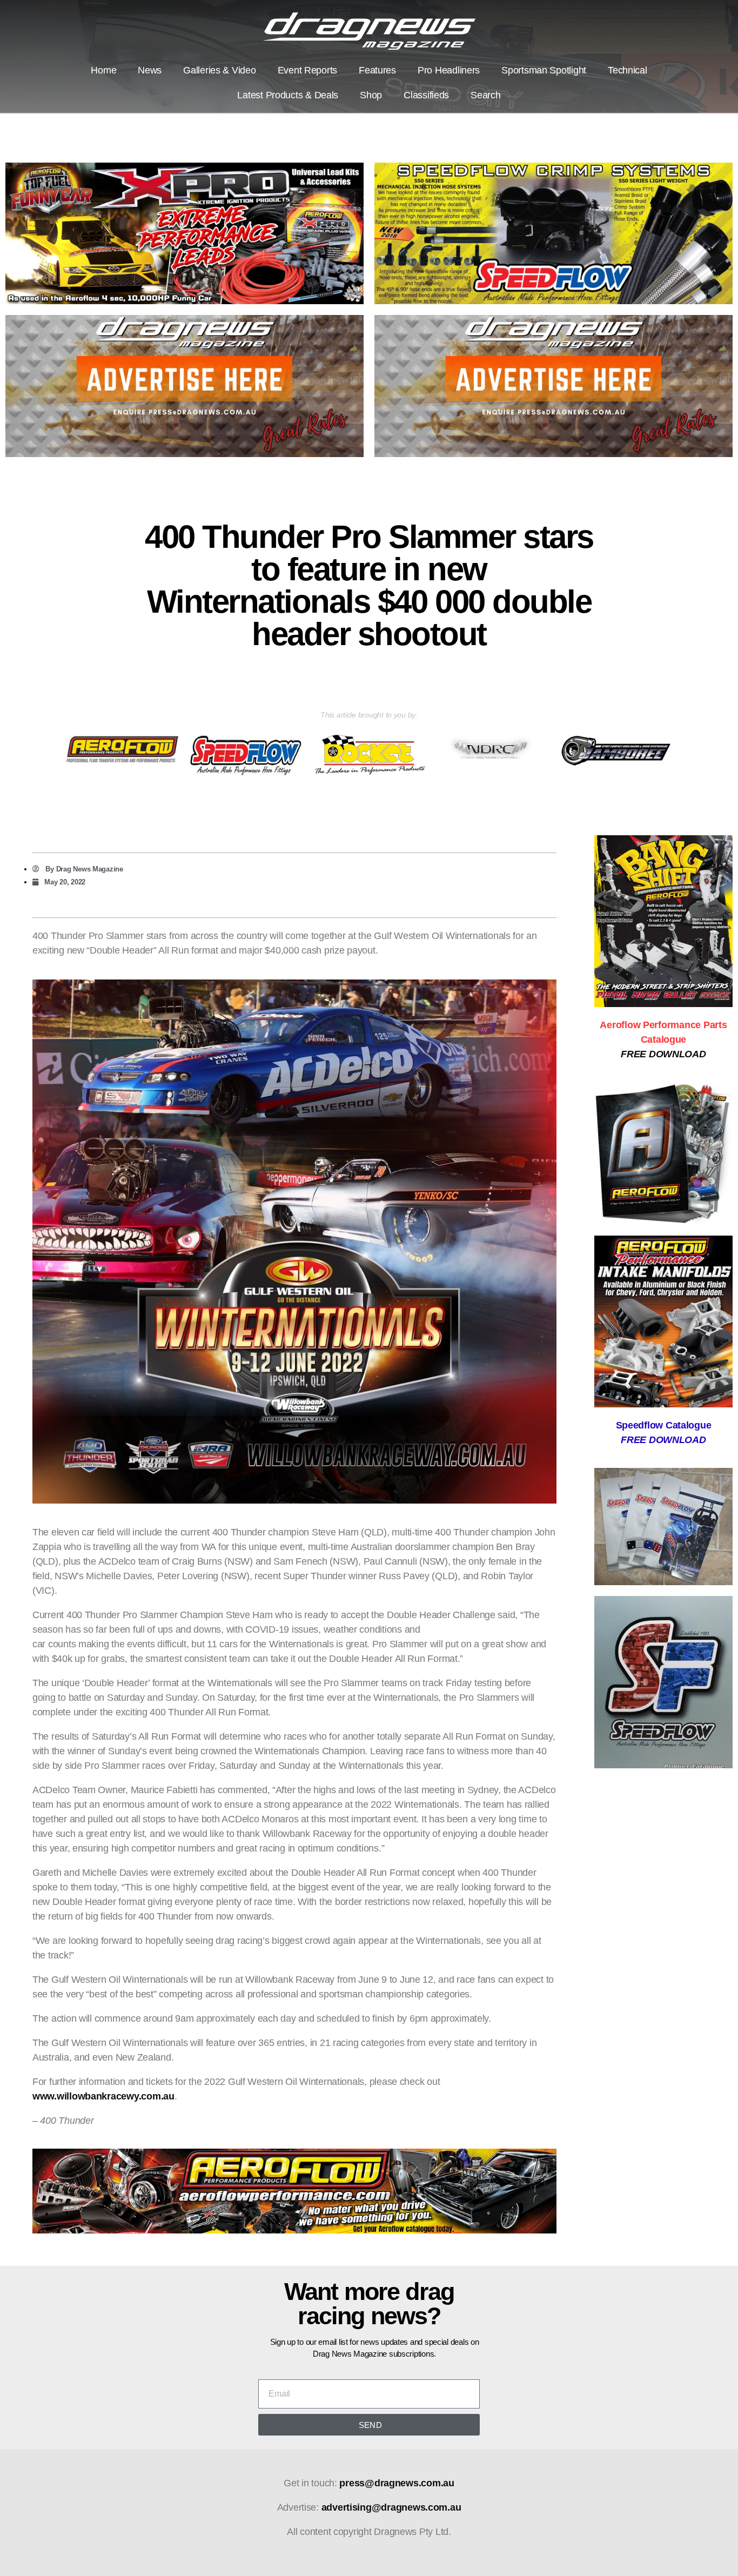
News (150, 70)
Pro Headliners (449, 70)
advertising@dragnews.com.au (391, 2507)
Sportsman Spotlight (544, 70)
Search (485, 95)
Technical (628, 70)
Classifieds (426, 95)
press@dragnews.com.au (397, 2483)
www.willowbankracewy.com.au (103, 2096)
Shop (371, 95)
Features (377, 70)
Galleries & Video (219, 70)
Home (103, 70)
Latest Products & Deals (288, 95)
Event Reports (308, 70)
